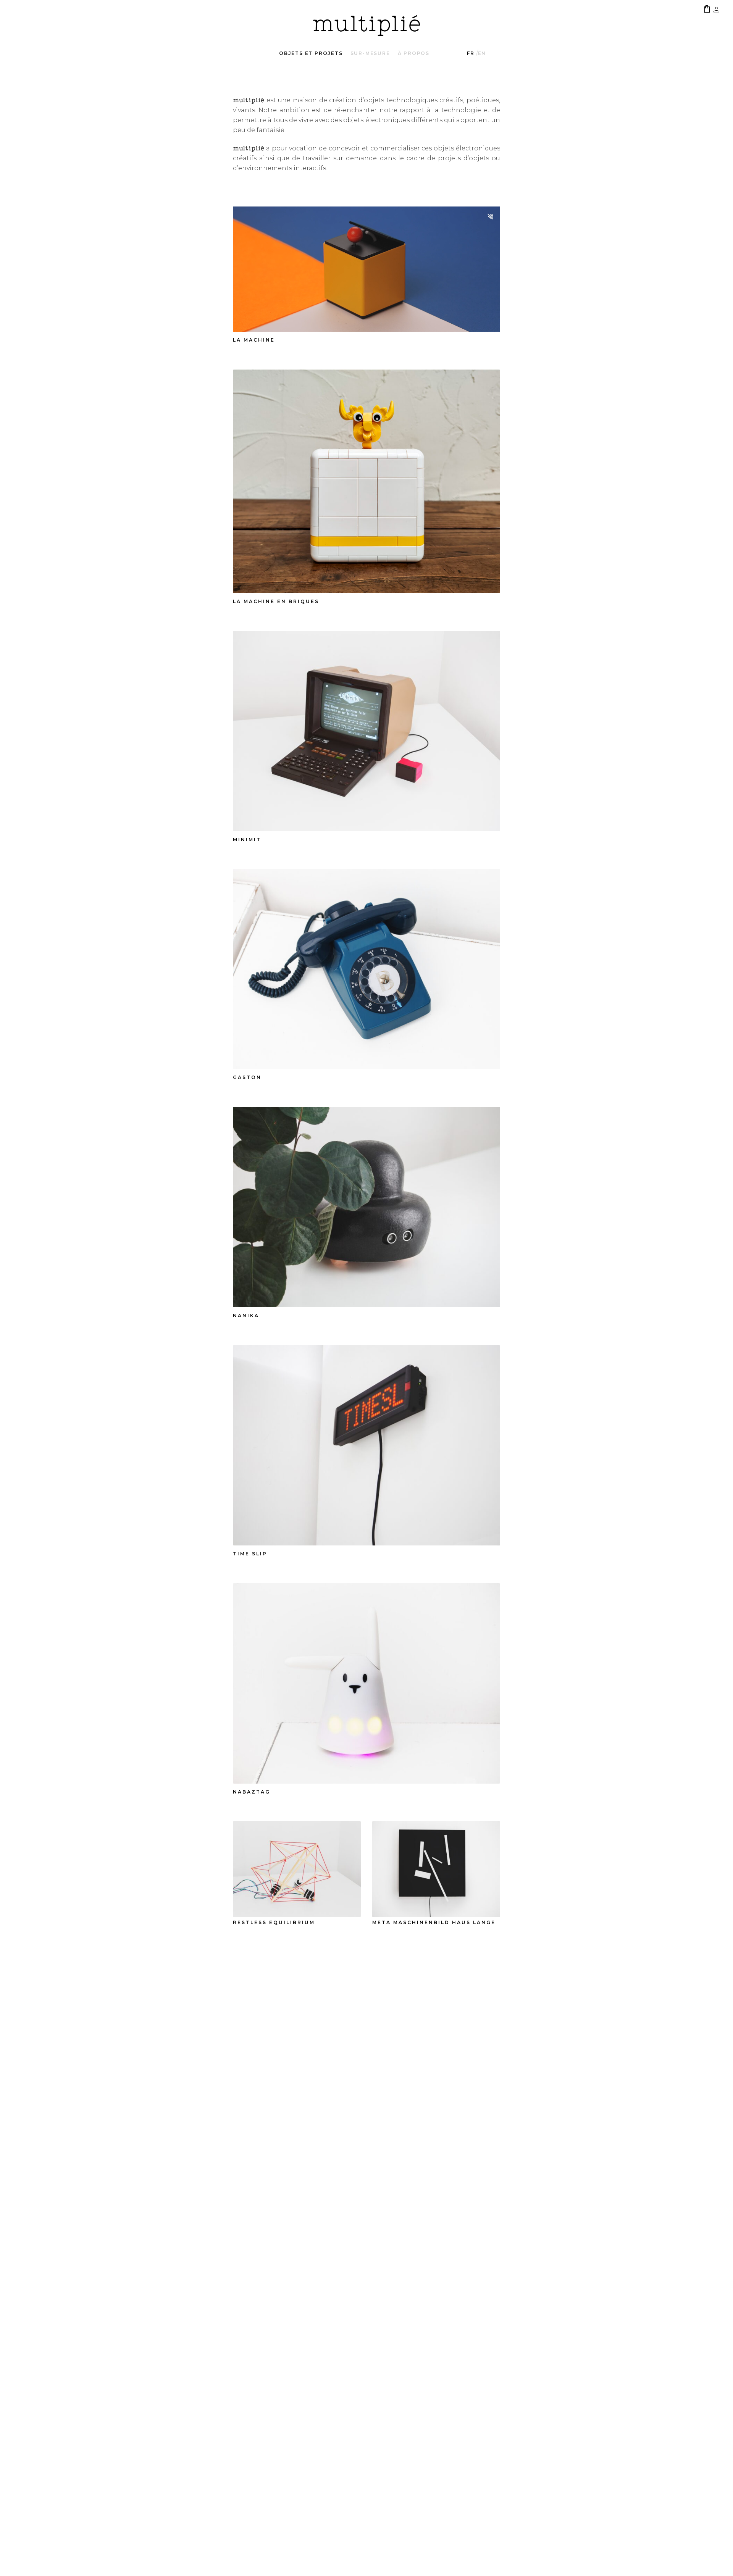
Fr (471, 53)
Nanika (246, 1315)
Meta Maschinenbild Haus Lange (434, 1922)
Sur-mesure (370, 53)
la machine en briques (276, 601)
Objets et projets (311, 53)
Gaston (247, 1077)
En (482, 53)
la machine (254, 340)
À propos (414, 53)
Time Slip (250, 1554)
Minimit (247, 840)
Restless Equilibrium (274, 1922)
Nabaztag (252, 1792)
